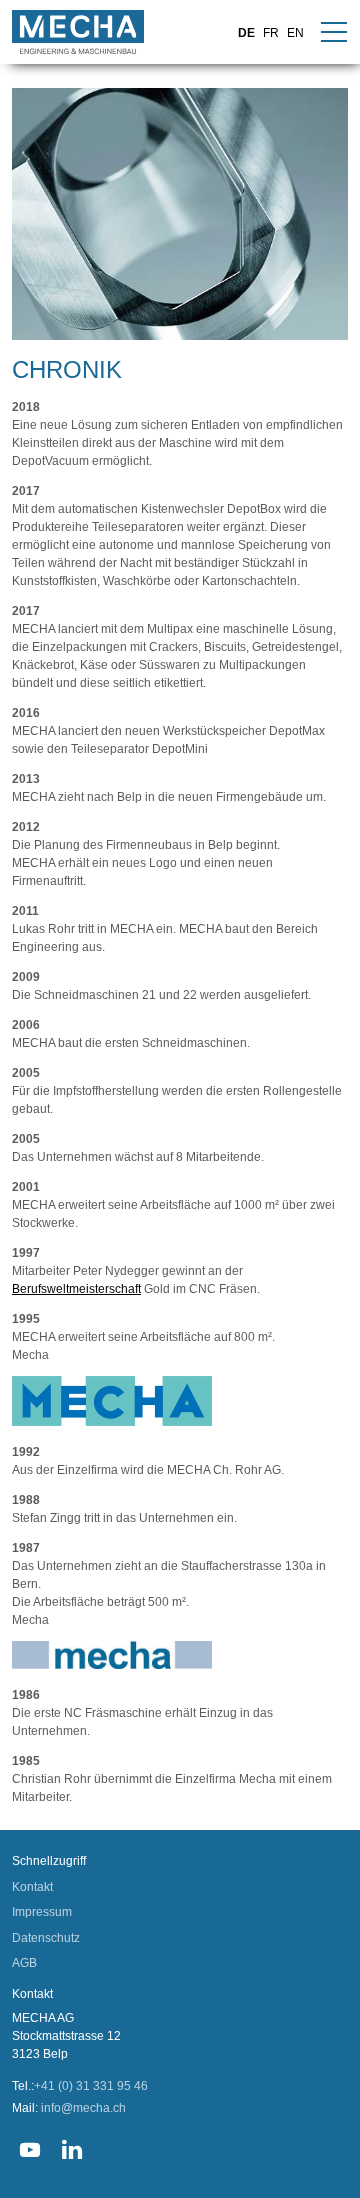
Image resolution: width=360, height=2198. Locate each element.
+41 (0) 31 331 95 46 (91, 2086)
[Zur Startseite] (78, 32)
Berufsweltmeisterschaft (76, 1289)
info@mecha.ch (83, 2108)
